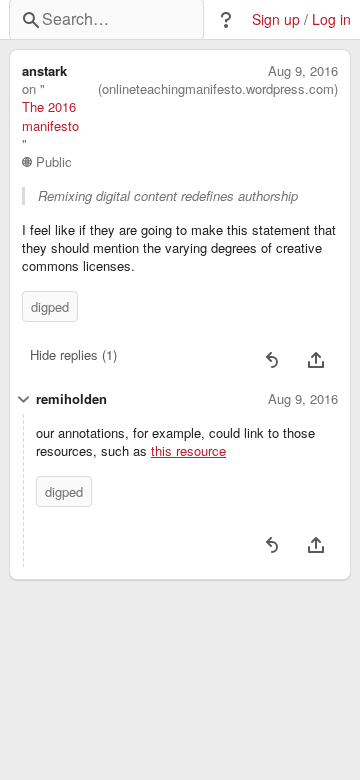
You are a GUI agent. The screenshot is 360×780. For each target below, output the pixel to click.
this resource (188, 451)
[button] (226, 20)
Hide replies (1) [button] (73, 354)
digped (50, 306)
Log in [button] (331, 19)
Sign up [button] (276, 19)
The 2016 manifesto (50, 116)
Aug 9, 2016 (303, 71)
